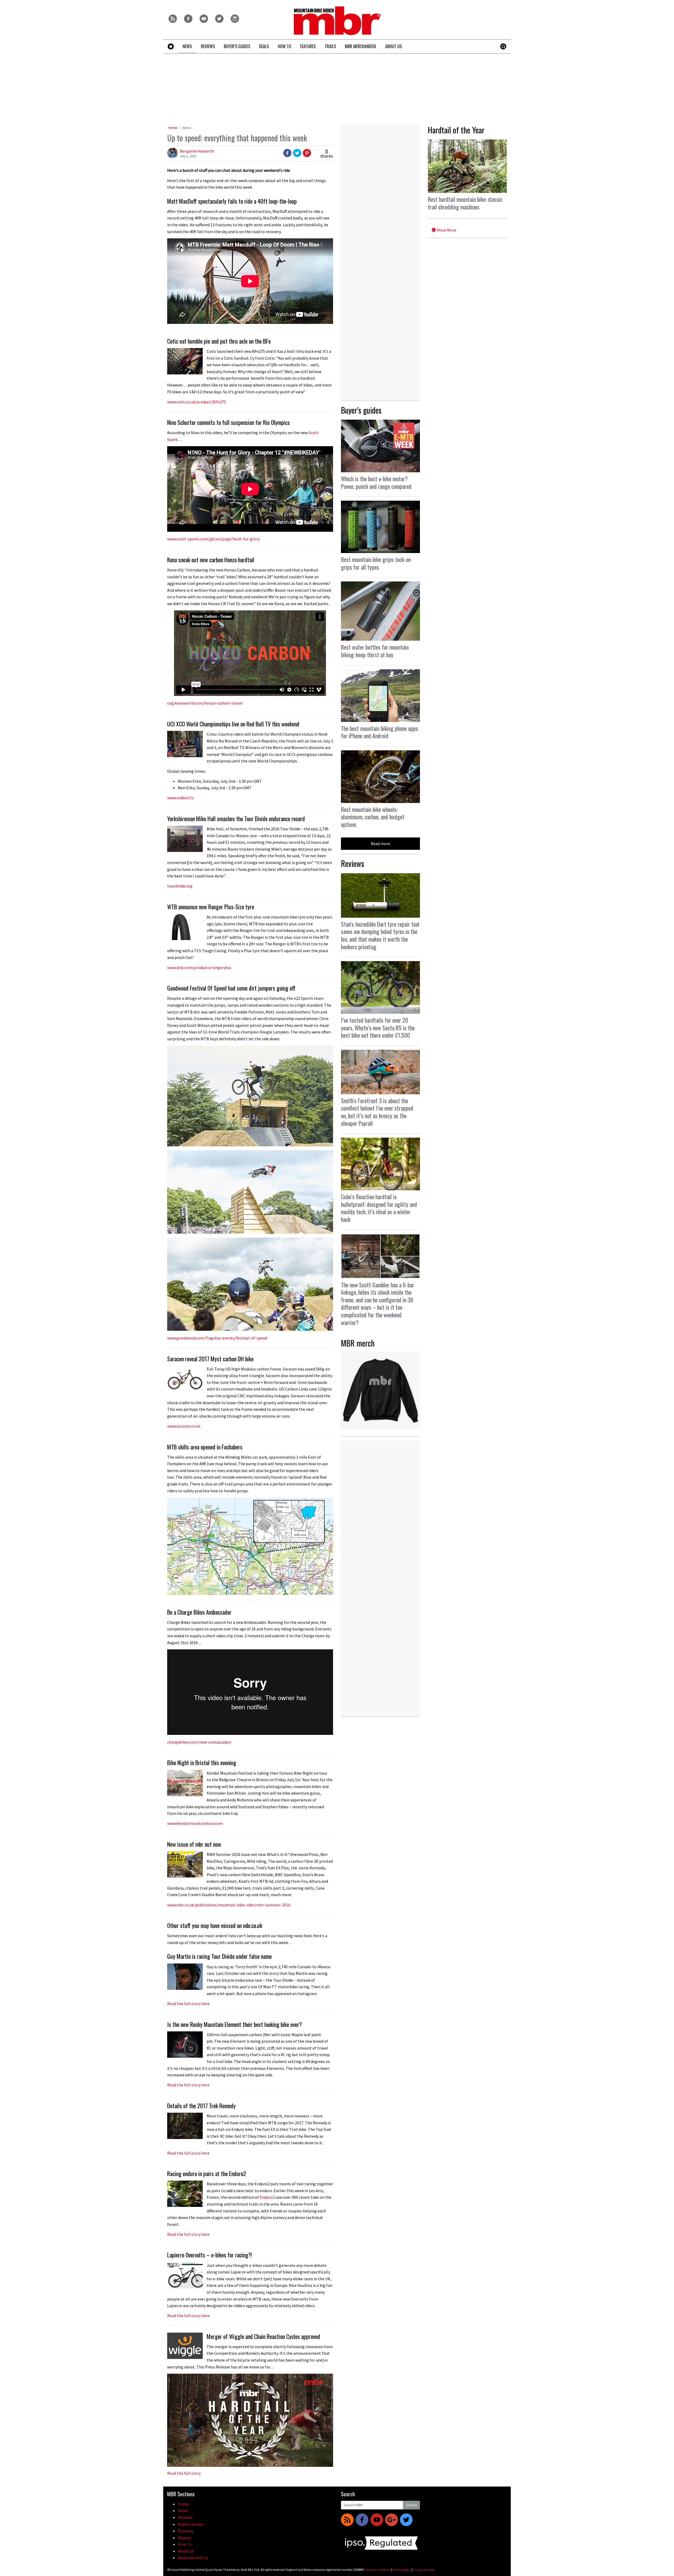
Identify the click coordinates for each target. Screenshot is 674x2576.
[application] (250, 2420)
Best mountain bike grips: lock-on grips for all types (376, 563)
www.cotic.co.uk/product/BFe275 (197, 402)
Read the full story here (188, 2085)
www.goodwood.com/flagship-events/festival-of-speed (217, 1338)
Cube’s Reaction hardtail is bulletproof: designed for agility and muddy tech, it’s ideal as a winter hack (379, 1208)
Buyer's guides (361, 410)
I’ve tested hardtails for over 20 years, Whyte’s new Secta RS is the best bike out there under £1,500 (378, 1028)
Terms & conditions (378, 2570)
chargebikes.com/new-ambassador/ (199, 1742)
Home (173, 128)
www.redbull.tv (180, 798)
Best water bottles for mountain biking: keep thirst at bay (375, 651)
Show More (446, 230)
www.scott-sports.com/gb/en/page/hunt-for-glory (213, 539)
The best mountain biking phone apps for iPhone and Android (380, 732)
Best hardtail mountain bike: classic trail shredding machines (465, 203)
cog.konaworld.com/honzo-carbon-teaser (205, 703)
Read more (380, 843)
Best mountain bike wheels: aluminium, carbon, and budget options (373, 817)
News (187, 128)
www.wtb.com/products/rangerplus (199, 967)
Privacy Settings (423, 2570)
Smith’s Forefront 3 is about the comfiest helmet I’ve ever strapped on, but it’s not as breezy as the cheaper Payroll (377, 1112)
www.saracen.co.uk (184, 1426)
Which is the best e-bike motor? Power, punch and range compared (376, 482)
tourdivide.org (180, 886)
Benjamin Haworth (197, 151)
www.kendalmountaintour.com (195, 1823)
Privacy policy (402, 2570)
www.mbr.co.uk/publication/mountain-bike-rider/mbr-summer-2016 (229, 1905)
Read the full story (184, 2473)
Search (412, 2505)
